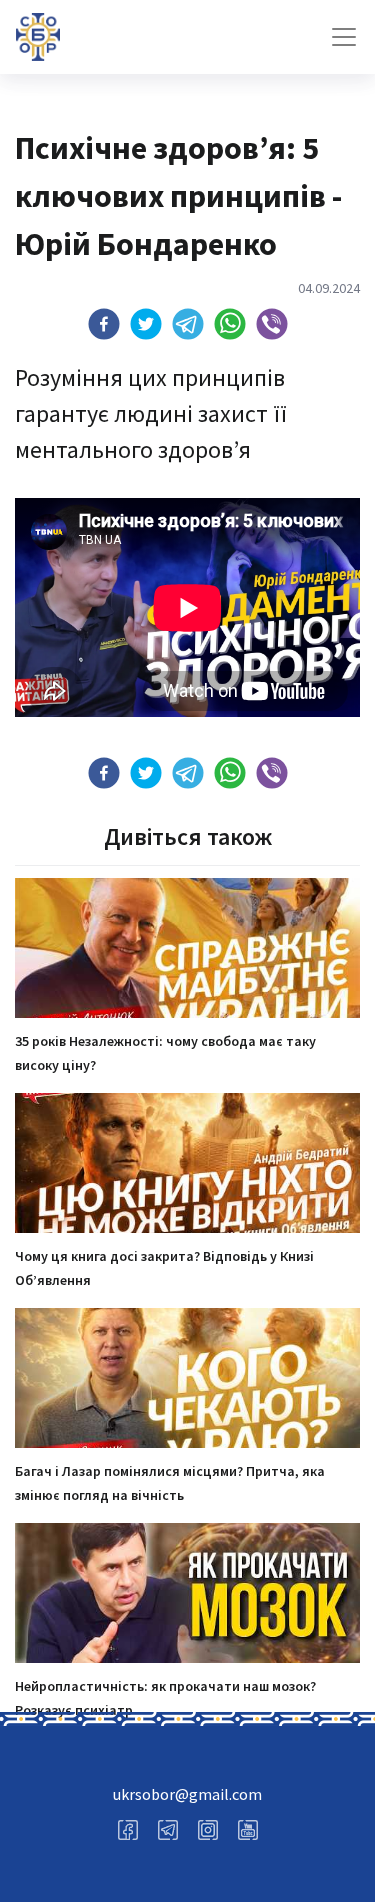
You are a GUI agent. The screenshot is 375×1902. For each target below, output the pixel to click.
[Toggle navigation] (344, 37)
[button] (104, 324)
